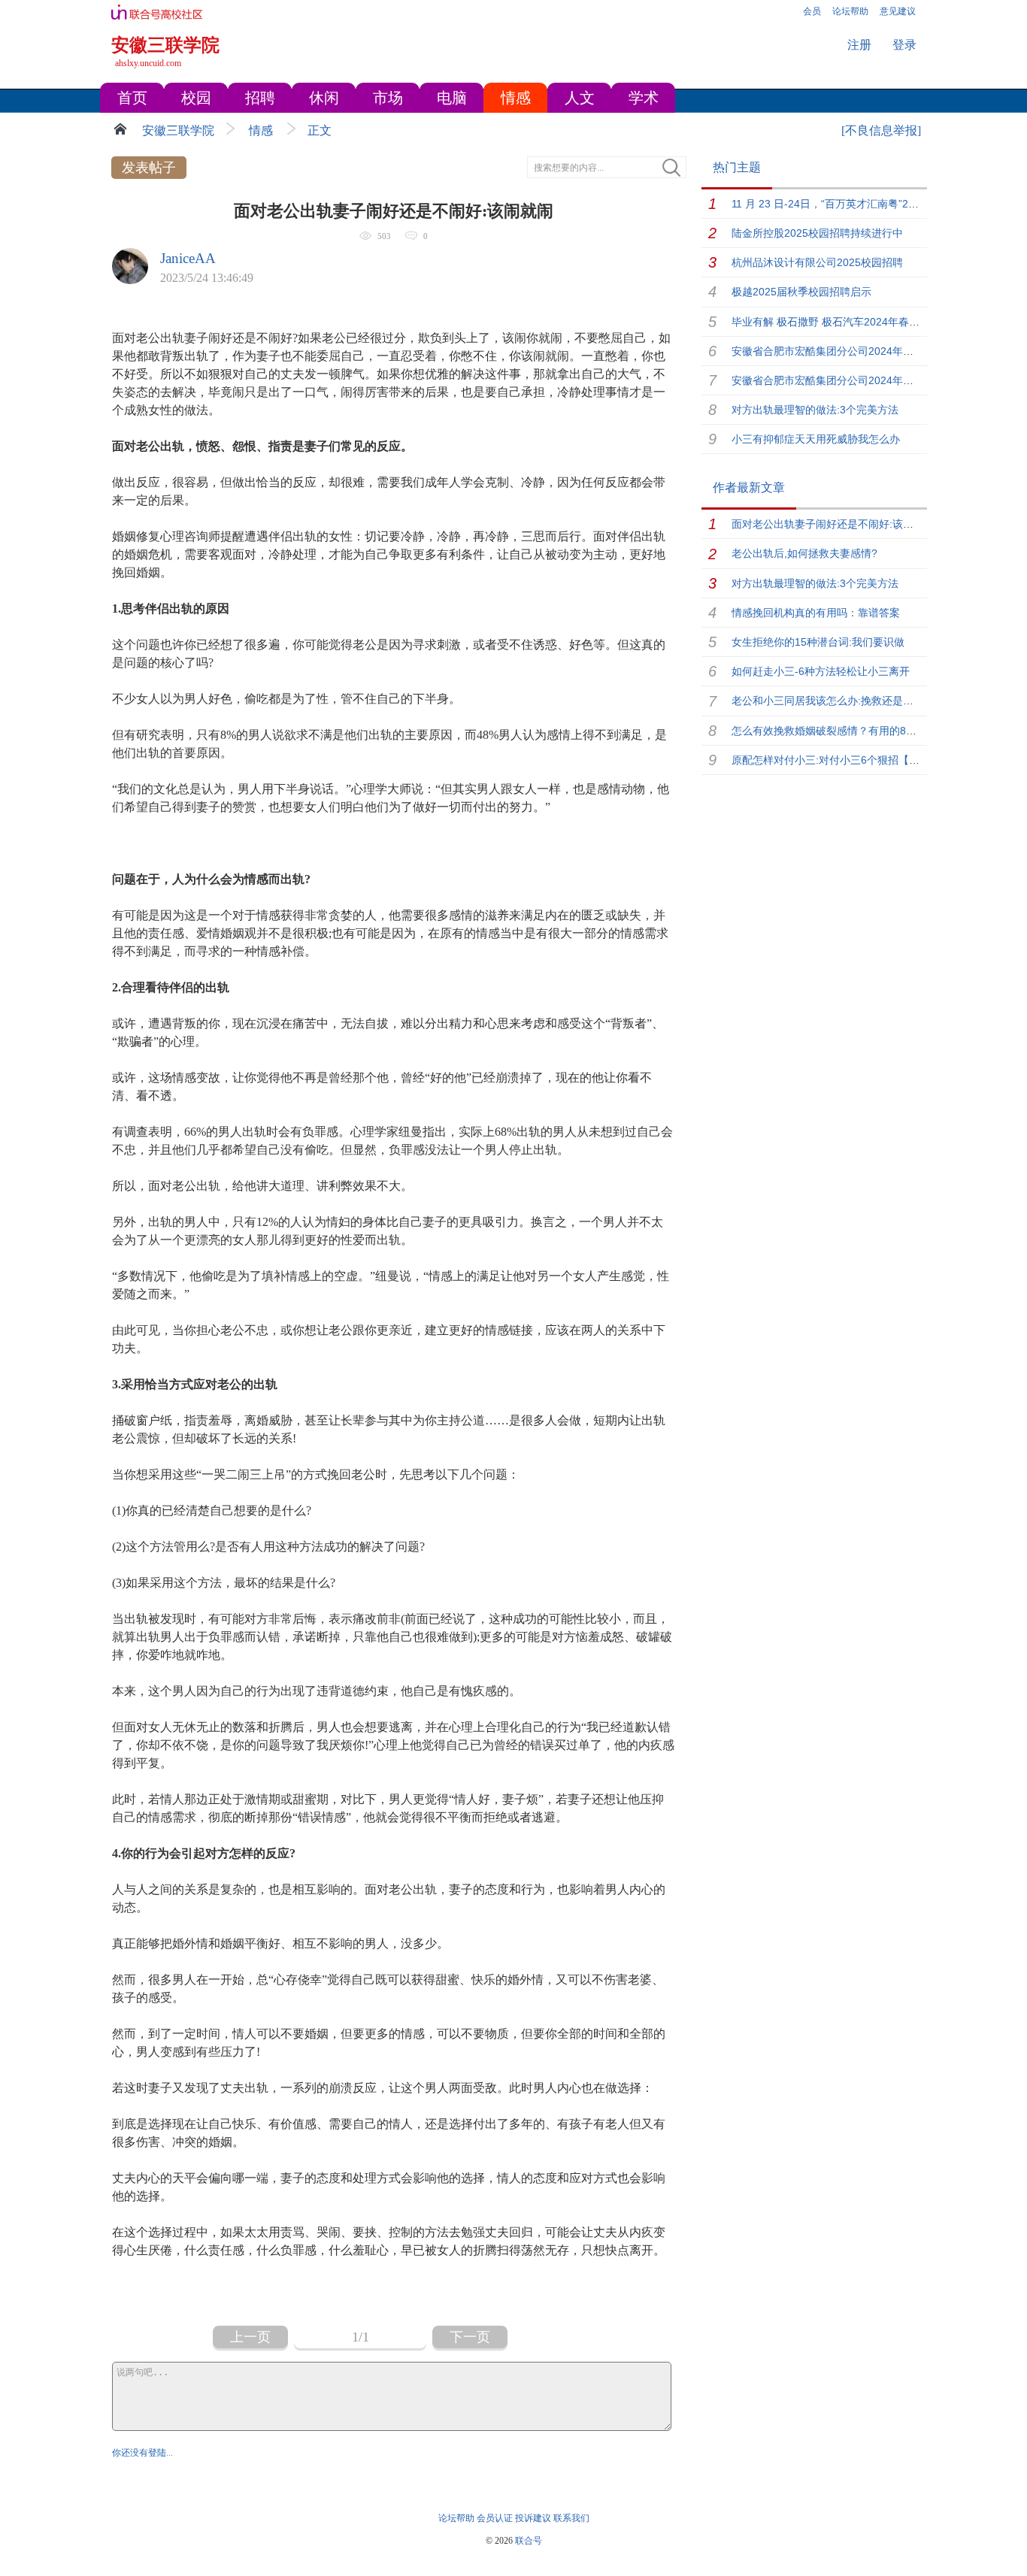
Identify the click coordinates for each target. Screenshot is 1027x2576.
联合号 (529, 2541)
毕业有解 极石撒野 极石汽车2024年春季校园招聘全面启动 (868, 322)
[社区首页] (122, 129)
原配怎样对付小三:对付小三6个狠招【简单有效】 (847, 760)
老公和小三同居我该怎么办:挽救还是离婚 (828, 701)
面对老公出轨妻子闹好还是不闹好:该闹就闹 (833, 524)
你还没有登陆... (142, 2453)
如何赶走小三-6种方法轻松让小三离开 (821, 671)
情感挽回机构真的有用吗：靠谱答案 (816, 613)
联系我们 (571, 2518)
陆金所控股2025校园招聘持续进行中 (817, 233)
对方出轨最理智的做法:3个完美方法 (815, 410)
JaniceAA (188, 258)
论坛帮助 (456, 2518)
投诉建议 (533, 2518)
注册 (859, 45)
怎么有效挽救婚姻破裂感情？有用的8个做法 (835, 731)
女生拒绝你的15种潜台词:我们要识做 (818, 642)
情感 (261, 130)
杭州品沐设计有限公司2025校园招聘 (817, 262)
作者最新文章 (749, 487)
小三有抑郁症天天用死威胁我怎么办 (816, 439)
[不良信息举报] (881, 130)
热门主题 (737, 167)
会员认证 (495, 2518)
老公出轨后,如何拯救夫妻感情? (804, 553)
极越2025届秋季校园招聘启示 (801, 292)
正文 (320, 130)
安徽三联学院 (178, 130)
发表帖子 (149, 168)
